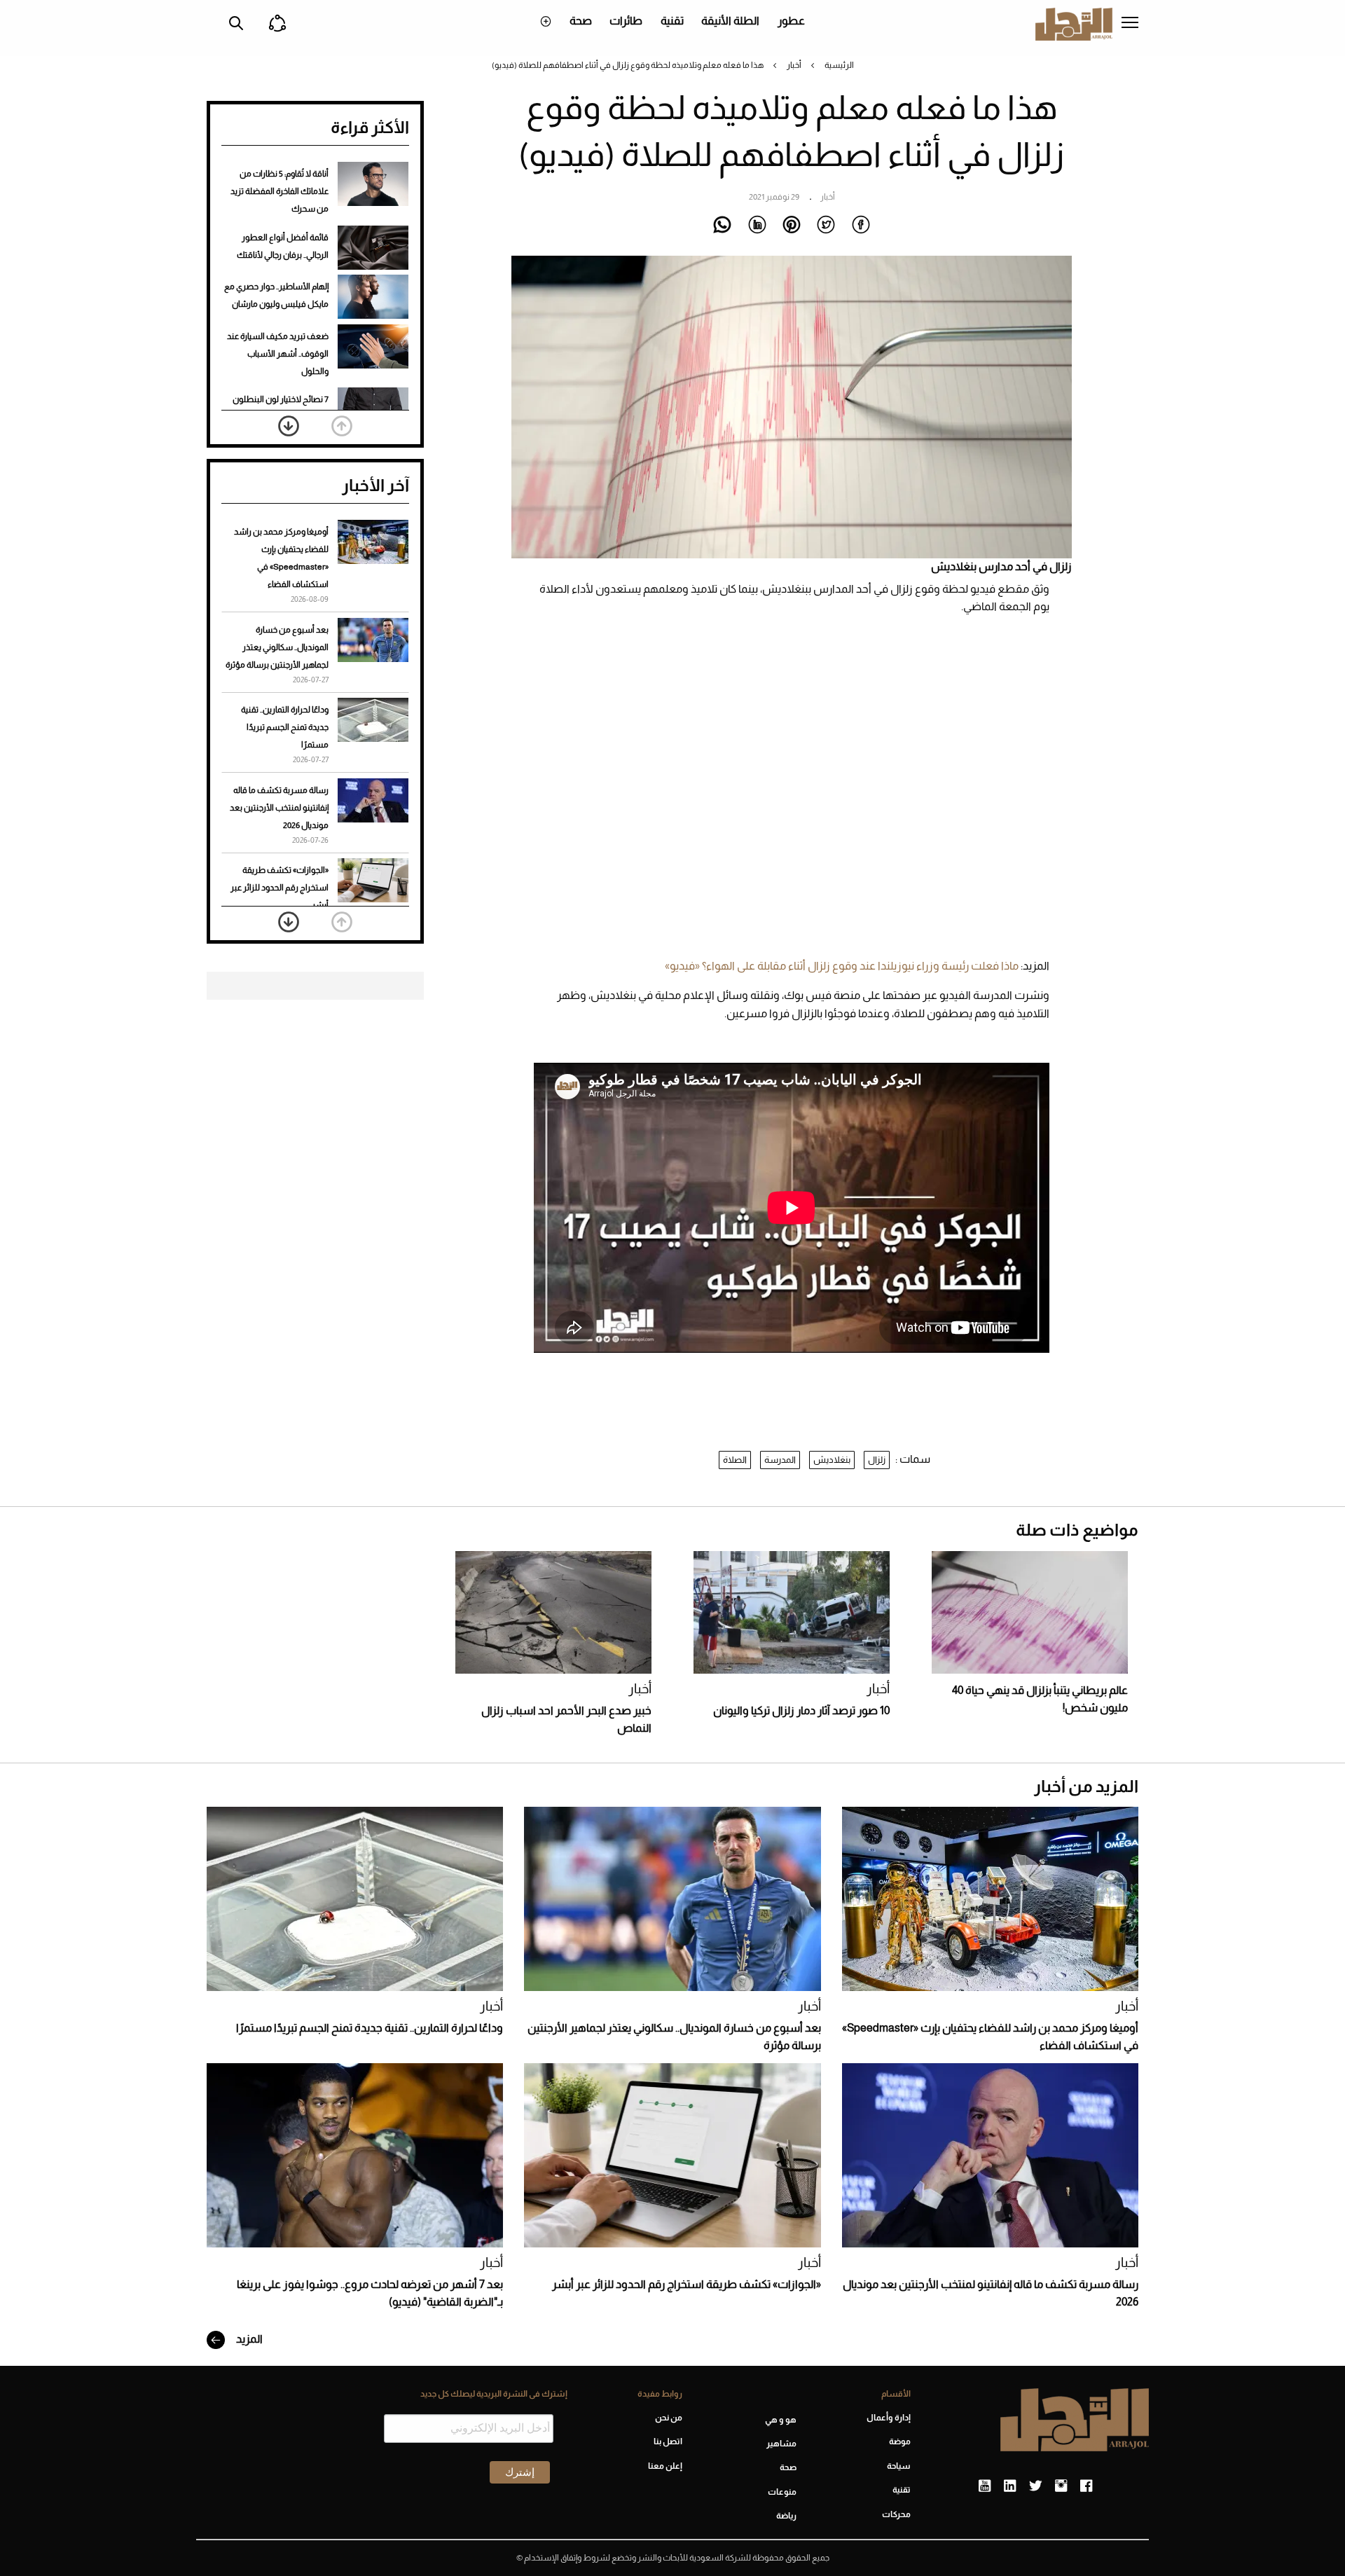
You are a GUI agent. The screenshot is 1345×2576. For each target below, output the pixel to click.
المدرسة (780, 1460)
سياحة (899, 2466)
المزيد (248, 2339)
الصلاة (735, 1460)
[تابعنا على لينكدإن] (1010, 2486)
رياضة (786, 2516)
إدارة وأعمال (889, 2418)
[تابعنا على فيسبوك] (1086, 2486)
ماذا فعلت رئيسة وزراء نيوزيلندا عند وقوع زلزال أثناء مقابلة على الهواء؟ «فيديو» (842, 966)
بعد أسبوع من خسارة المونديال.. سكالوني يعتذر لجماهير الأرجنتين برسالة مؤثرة (277, 647)
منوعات (782, 2492)
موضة (900, 2441)
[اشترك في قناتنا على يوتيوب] (985, 2486)
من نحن (668, 2418)
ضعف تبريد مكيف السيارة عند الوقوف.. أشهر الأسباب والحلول (278, 354)
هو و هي (781, 2420)
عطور (791, 21)
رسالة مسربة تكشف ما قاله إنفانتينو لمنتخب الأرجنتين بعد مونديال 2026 (279, 808)
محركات (896, 2514)
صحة (581, 21)
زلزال (877, 1460)
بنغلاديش (832, 1460)
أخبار (794, 65)
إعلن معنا (665, 2466)
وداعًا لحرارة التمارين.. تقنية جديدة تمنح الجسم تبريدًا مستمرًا (285, 727)
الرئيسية (839, 65)
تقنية (672, 21)
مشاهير (781, 2444)
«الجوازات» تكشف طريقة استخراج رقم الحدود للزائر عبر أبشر (280, 888)
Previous (342, 426)
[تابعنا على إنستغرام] (1061, 2486)
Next (289, 426)
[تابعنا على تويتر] (1035, 2486)
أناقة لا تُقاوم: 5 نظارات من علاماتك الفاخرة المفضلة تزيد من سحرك (280, 191)
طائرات (626, 21)
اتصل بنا (668, 2441)
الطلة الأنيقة (730, 21)
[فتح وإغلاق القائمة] (1130, 24)
